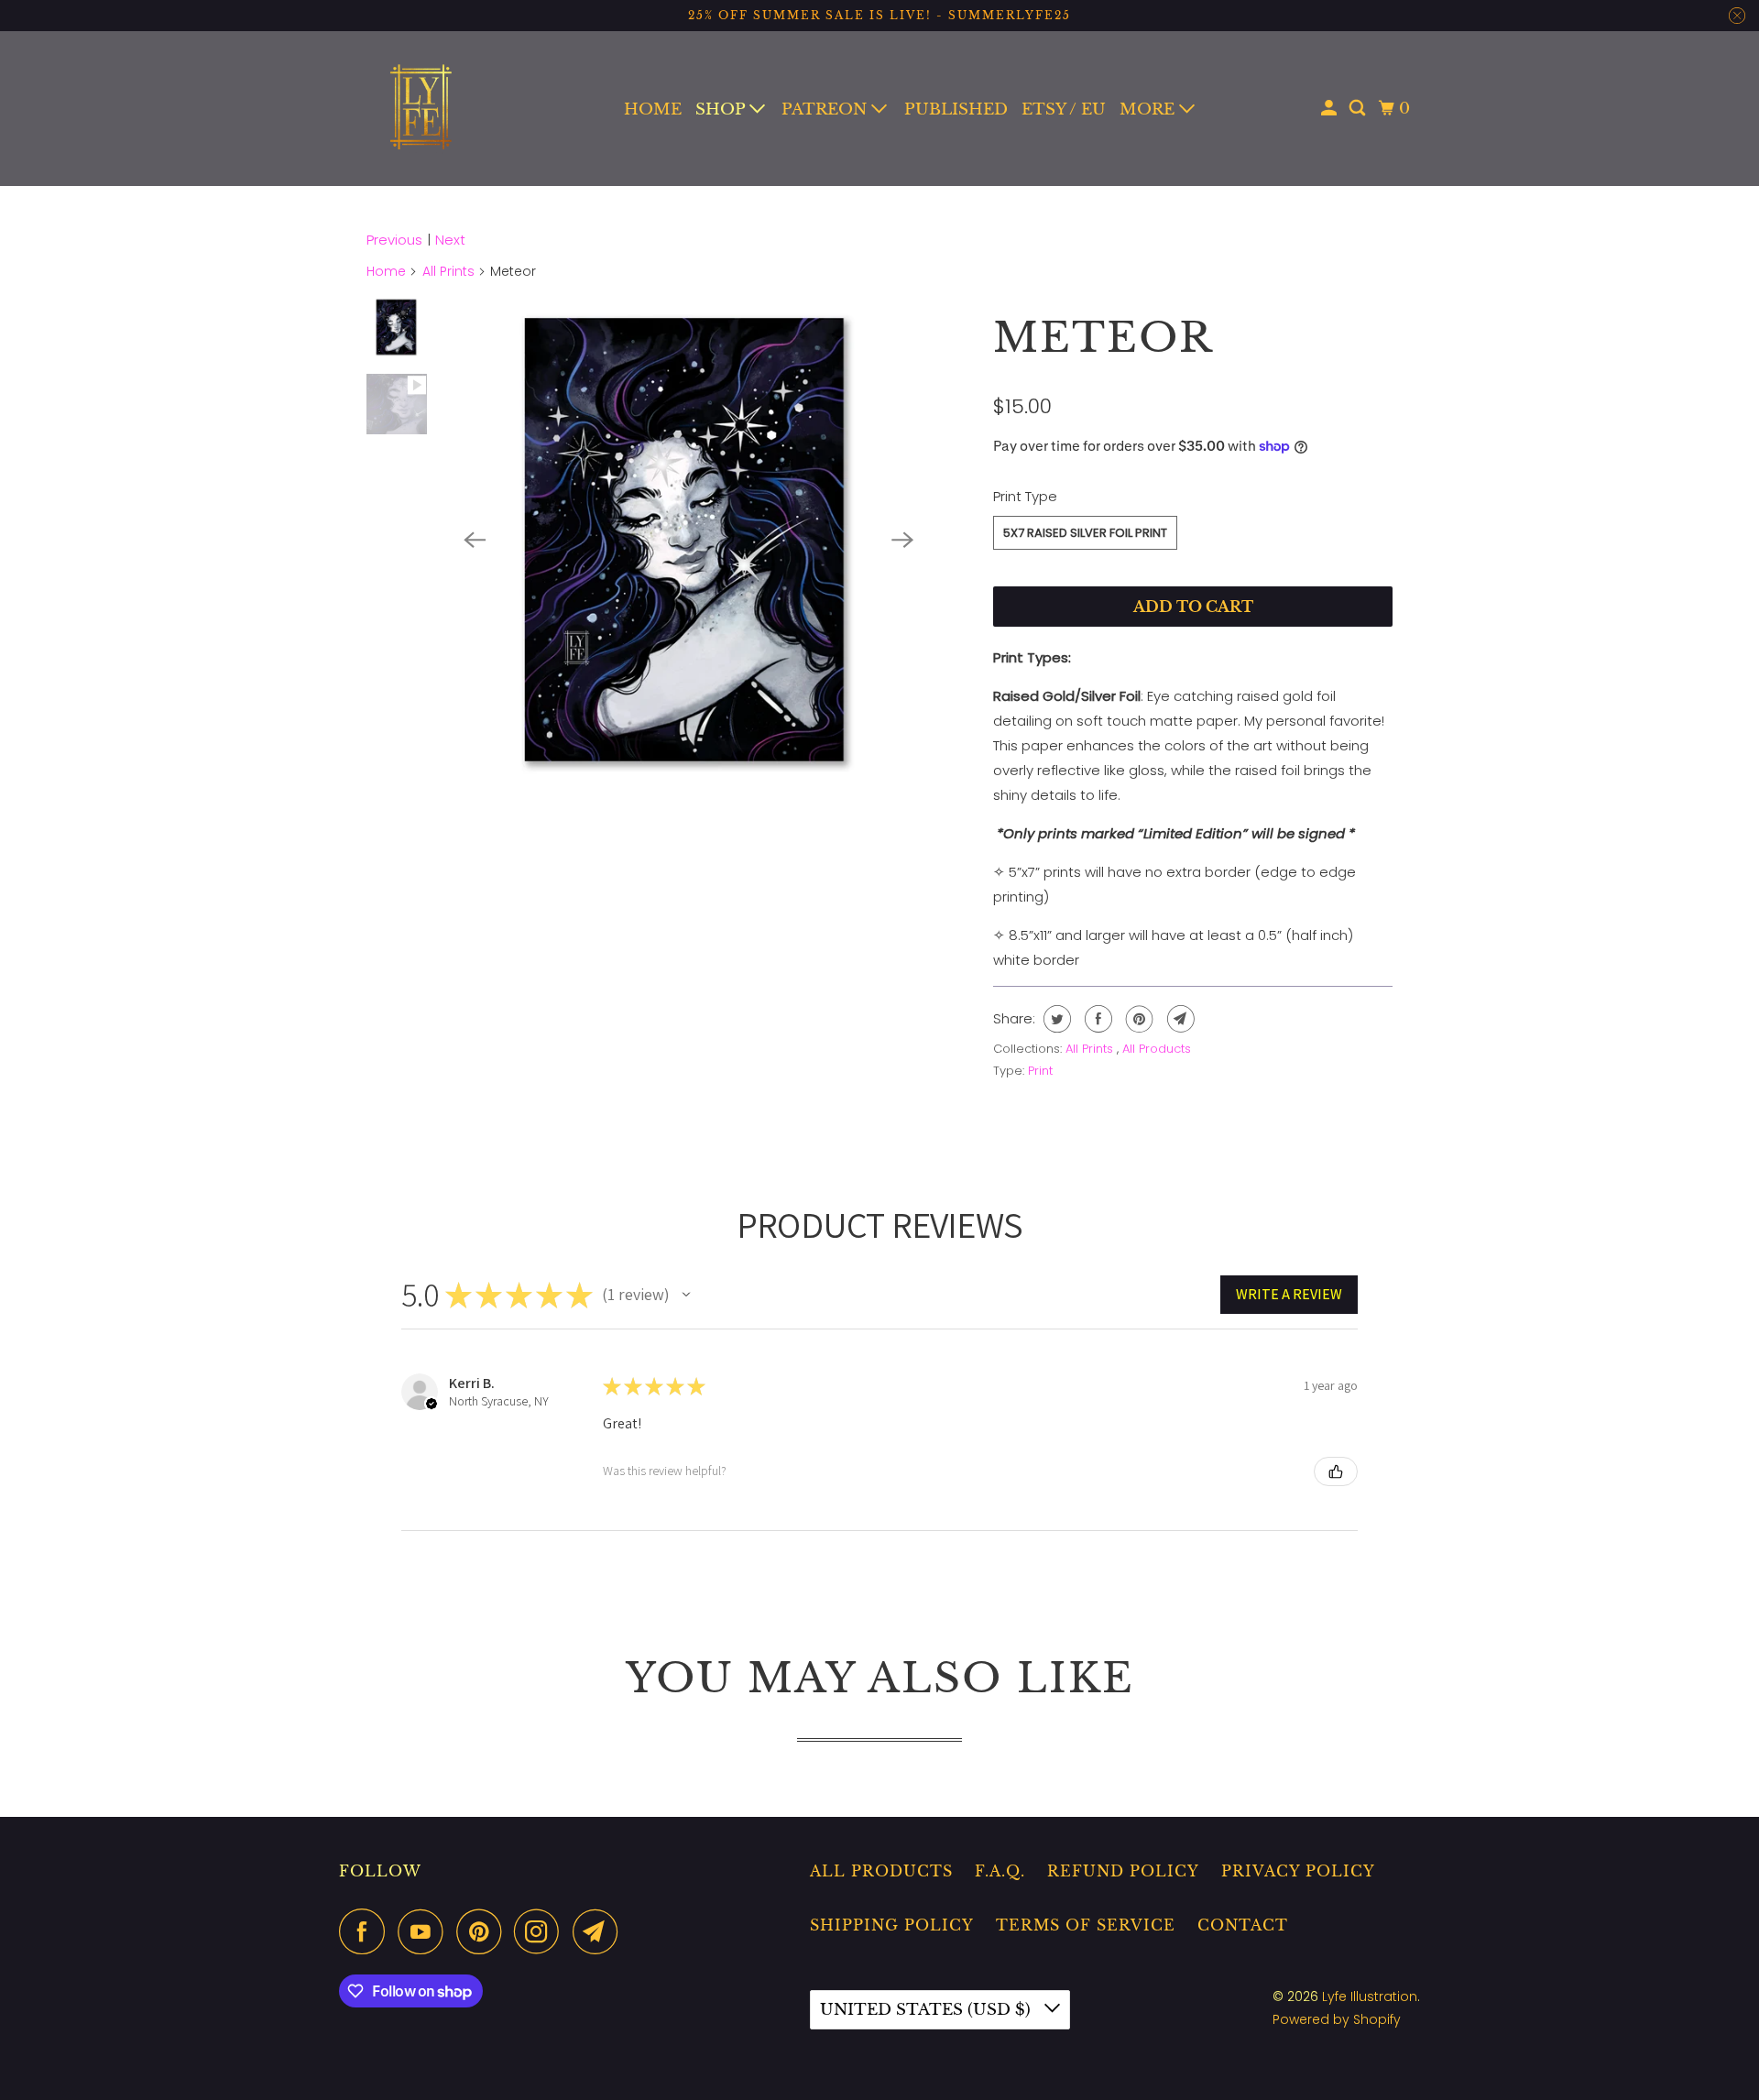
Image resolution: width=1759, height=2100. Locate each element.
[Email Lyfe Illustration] (600, 1931)
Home (386, 271)
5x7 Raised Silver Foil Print (1085, 533)
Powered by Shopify (1337, 2019)
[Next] (903, 540)
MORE (1149, 109)
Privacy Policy (1298, 1871)
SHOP (722, 109)
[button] (686, 1295)
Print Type (1025, 496)
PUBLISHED (956, 109)
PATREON (826, 109)
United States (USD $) (928, 2010)
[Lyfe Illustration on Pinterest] (483, 1931)
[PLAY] (688, 540)
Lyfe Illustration (1370, 1996)
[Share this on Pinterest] (1137, 1019)
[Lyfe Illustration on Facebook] (366, 1931)
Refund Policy (1123, 1871)
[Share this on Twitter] (1055, 1019)
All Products (1157, 1049)
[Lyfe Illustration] (421, 109)
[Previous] (475, 540)
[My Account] (1330, 109)
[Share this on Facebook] (1096, 1019)
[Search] (1359, 109)
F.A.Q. (1000, 1871)
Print (1040, 1071)
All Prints (448, 271)
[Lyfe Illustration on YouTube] (425, 1931)
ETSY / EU (1064, 109)
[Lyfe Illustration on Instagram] (541, 1931)
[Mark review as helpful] (1336, 1471)
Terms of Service (1086, 1925)
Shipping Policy (892, 1925)
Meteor (1103, 337)
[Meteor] (688, 540)
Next (450, 240)
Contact (1243, 1925)
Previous (394, 240)
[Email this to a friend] (1179, 1019)
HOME (653, 109)
